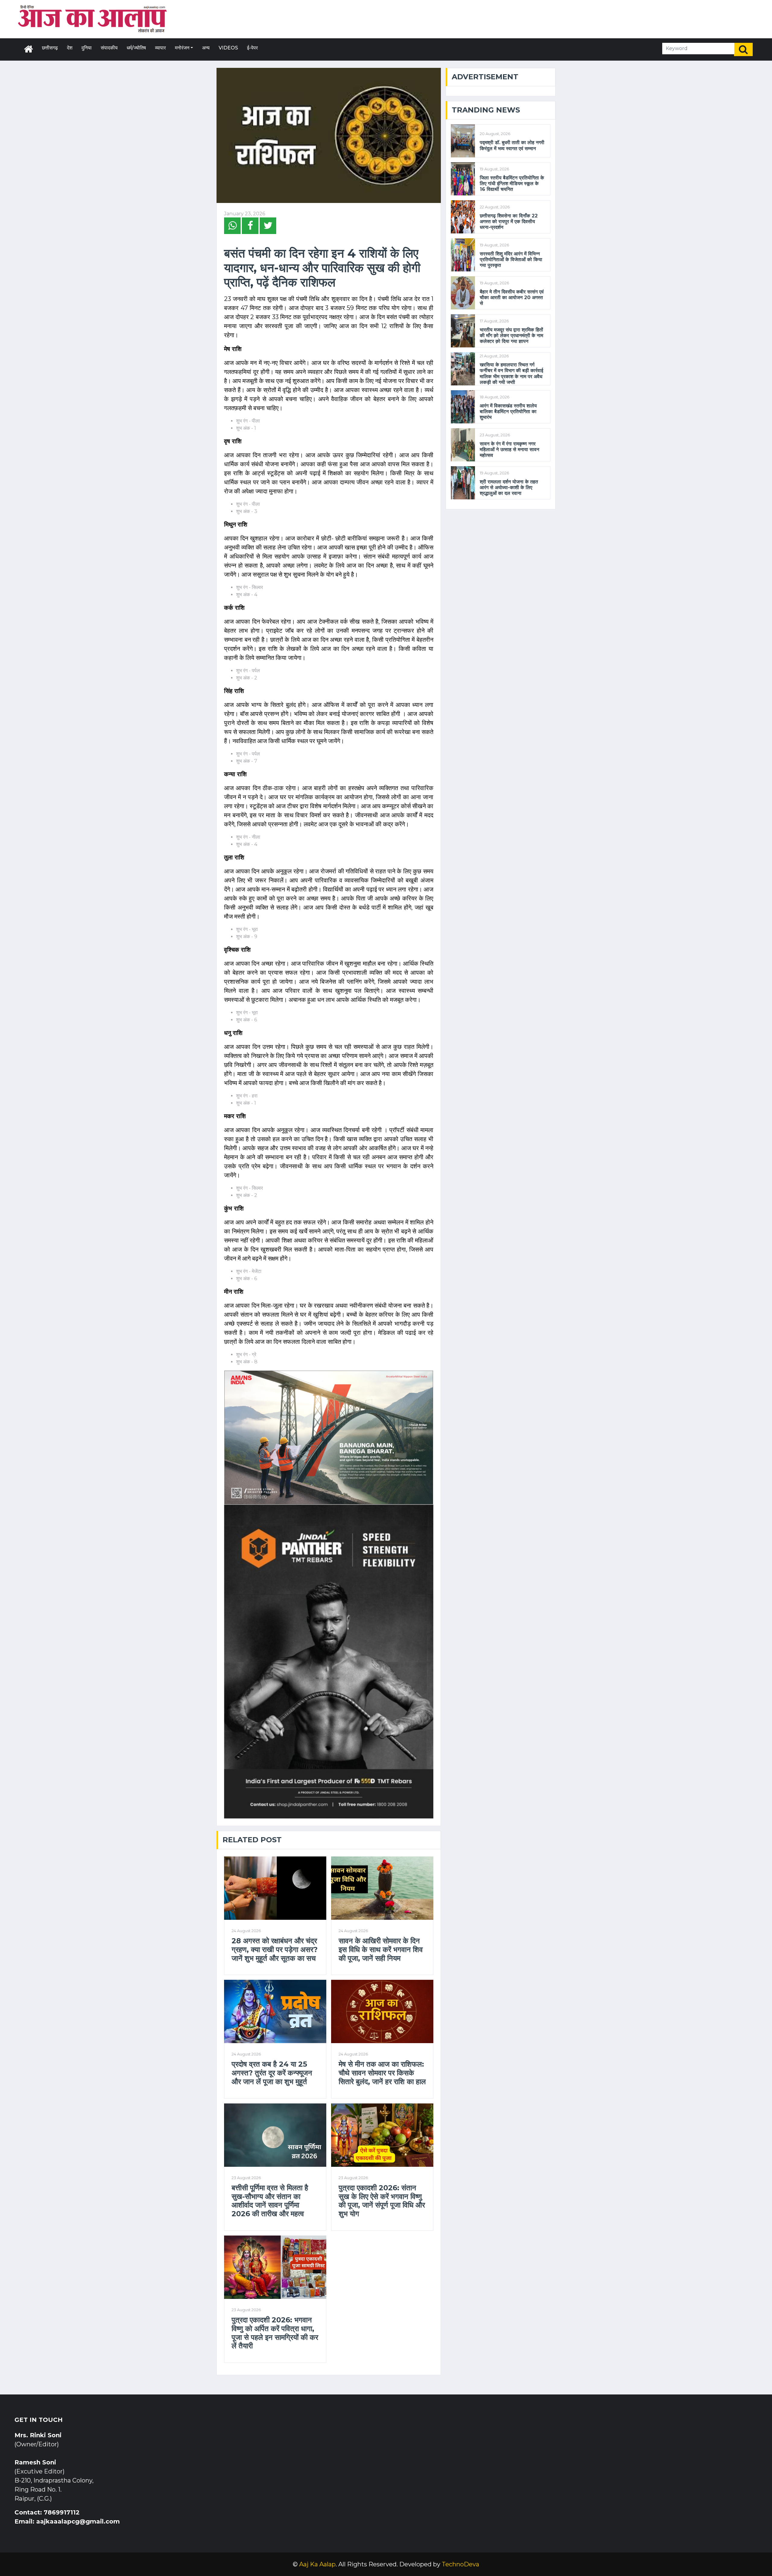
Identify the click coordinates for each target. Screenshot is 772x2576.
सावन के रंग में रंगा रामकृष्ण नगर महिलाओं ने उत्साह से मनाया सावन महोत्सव (509, 449)
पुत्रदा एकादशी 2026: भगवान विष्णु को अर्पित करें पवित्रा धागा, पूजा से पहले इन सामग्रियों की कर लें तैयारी (275, 2333)
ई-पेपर (252, 48)
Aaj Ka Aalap (317, 2564)
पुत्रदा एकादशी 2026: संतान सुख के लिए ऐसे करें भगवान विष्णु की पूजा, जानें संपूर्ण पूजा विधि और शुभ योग (382, 2201)
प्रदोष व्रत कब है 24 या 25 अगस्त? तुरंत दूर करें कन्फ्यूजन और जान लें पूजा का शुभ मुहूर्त (272, 2073)
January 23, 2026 (245, 214)
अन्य (206, 48)
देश (70, 48)
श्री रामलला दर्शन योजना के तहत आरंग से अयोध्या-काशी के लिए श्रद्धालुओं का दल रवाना (509, 487)
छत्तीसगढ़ (50, 48)
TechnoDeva (460, 2564)
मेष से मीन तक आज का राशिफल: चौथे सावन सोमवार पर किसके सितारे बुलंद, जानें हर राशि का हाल (382, 2073)
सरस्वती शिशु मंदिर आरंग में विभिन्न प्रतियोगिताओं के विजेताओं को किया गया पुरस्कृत (511, 259)
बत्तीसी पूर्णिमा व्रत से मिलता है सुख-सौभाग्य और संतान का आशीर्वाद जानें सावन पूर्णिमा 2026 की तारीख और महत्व (270, 2201)
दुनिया (87, 48)
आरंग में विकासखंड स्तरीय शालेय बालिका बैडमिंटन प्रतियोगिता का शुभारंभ (508, 411)
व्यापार (160, 48)
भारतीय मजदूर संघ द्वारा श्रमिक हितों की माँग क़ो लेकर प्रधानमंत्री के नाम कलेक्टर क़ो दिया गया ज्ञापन (511, 335)
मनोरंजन (182, 48)
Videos (228, 48)
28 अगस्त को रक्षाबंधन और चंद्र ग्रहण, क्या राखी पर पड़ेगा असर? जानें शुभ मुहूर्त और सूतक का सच (275, 1950)
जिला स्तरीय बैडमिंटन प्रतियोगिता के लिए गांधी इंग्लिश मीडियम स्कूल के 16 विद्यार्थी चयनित (512, 184)
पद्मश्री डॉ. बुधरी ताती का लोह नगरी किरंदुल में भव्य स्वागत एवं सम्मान (512, 145)
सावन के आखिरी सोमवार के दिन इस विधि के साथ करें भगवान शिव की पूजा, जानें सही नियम (381, 1950)
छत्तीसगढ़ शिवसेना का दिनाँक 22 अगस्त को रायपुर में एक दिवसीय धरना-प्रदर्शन (509, 222)
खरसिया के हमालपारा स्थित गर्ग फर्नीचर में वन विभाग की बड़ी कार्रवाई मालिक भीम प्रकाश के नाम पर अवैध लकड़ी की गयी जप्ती (511, 373)
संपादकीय (109, 48)
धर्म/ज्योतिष (136, 48)
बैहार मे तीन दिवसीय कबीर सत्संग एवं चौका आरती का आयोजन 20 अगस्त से (512, 297)
